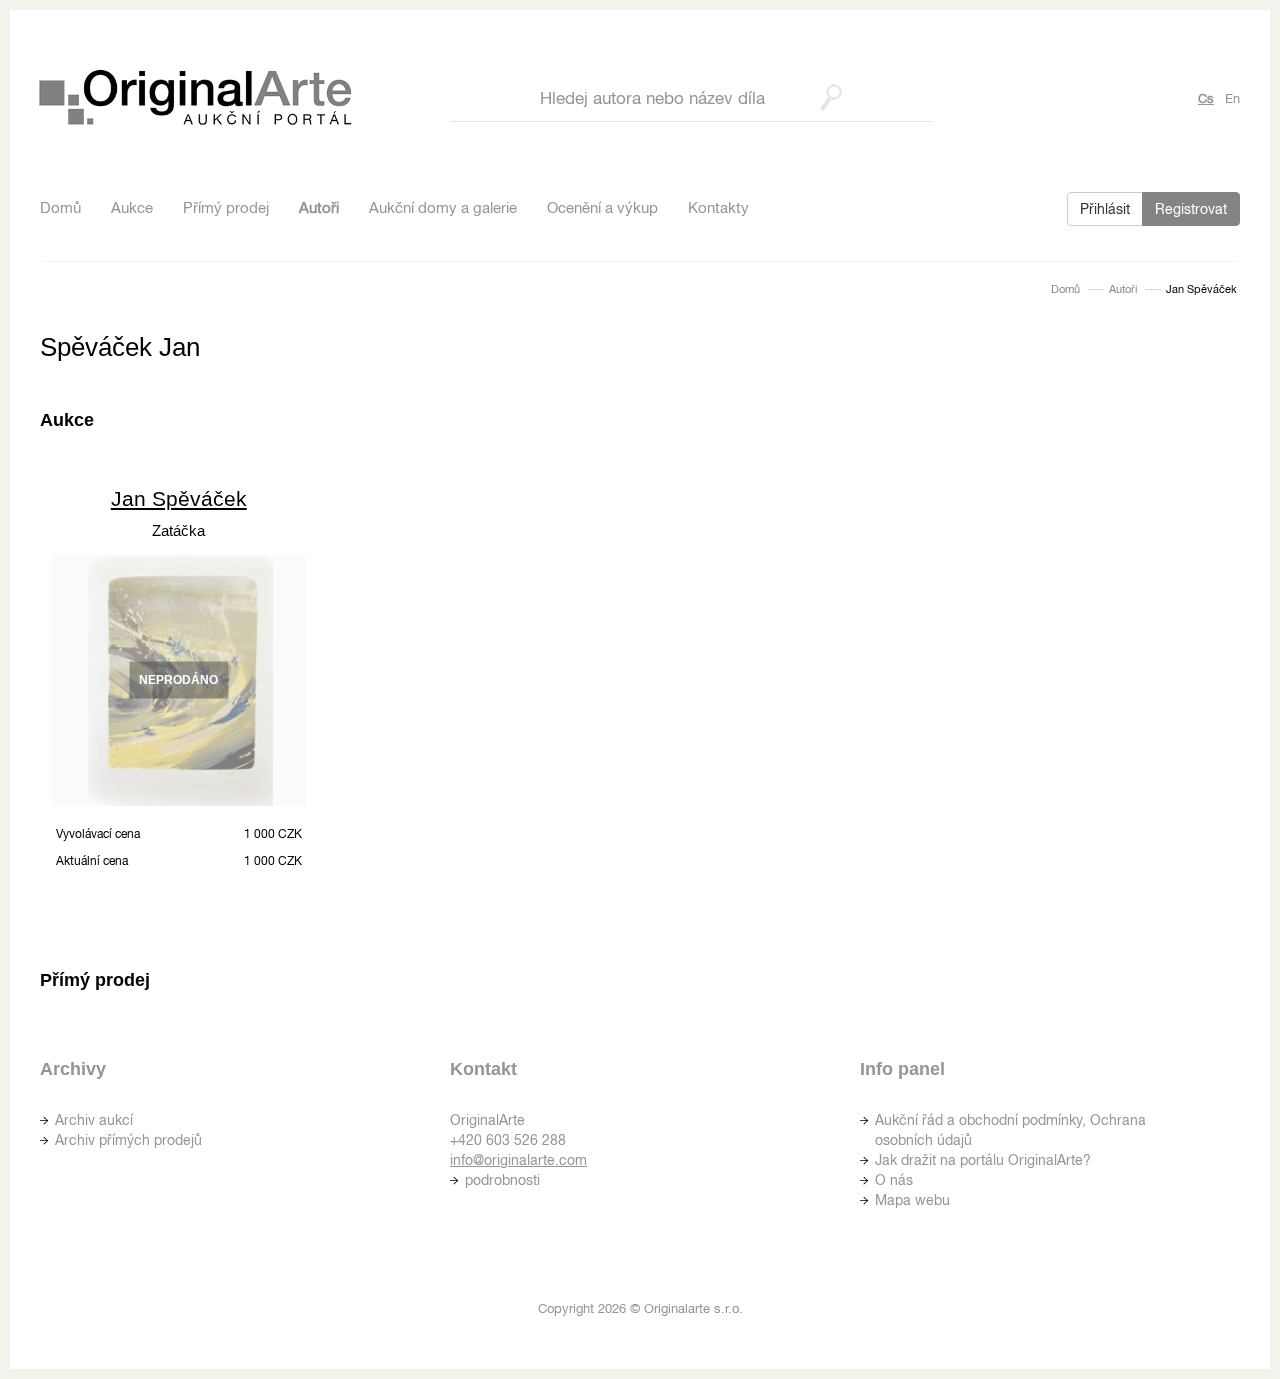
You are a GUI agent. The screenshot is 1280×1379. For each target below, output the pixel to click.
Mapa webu (912, 1200)
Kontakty (718, 207)
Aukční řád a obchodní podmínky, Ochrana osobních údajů (1010, 1130)
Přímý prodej (226, 207)
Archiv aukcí (94, 1120)
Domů (60, 207)
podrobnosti (502, 1180)
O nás (894, 1180)
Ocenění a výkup (602, 207)
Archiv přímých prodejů (128, 1140)
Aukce (132, 207)
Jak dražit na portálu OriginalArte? (983, 1160)
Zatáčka (178, 530)
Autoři (319, 207)
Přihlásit (1105, 209)
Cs (1206, 98)
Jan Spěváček (179, 498)
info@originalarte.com (518, 1160)
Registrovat (1191, 209)
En (1232, 98)
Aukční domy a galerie (443, 207)
